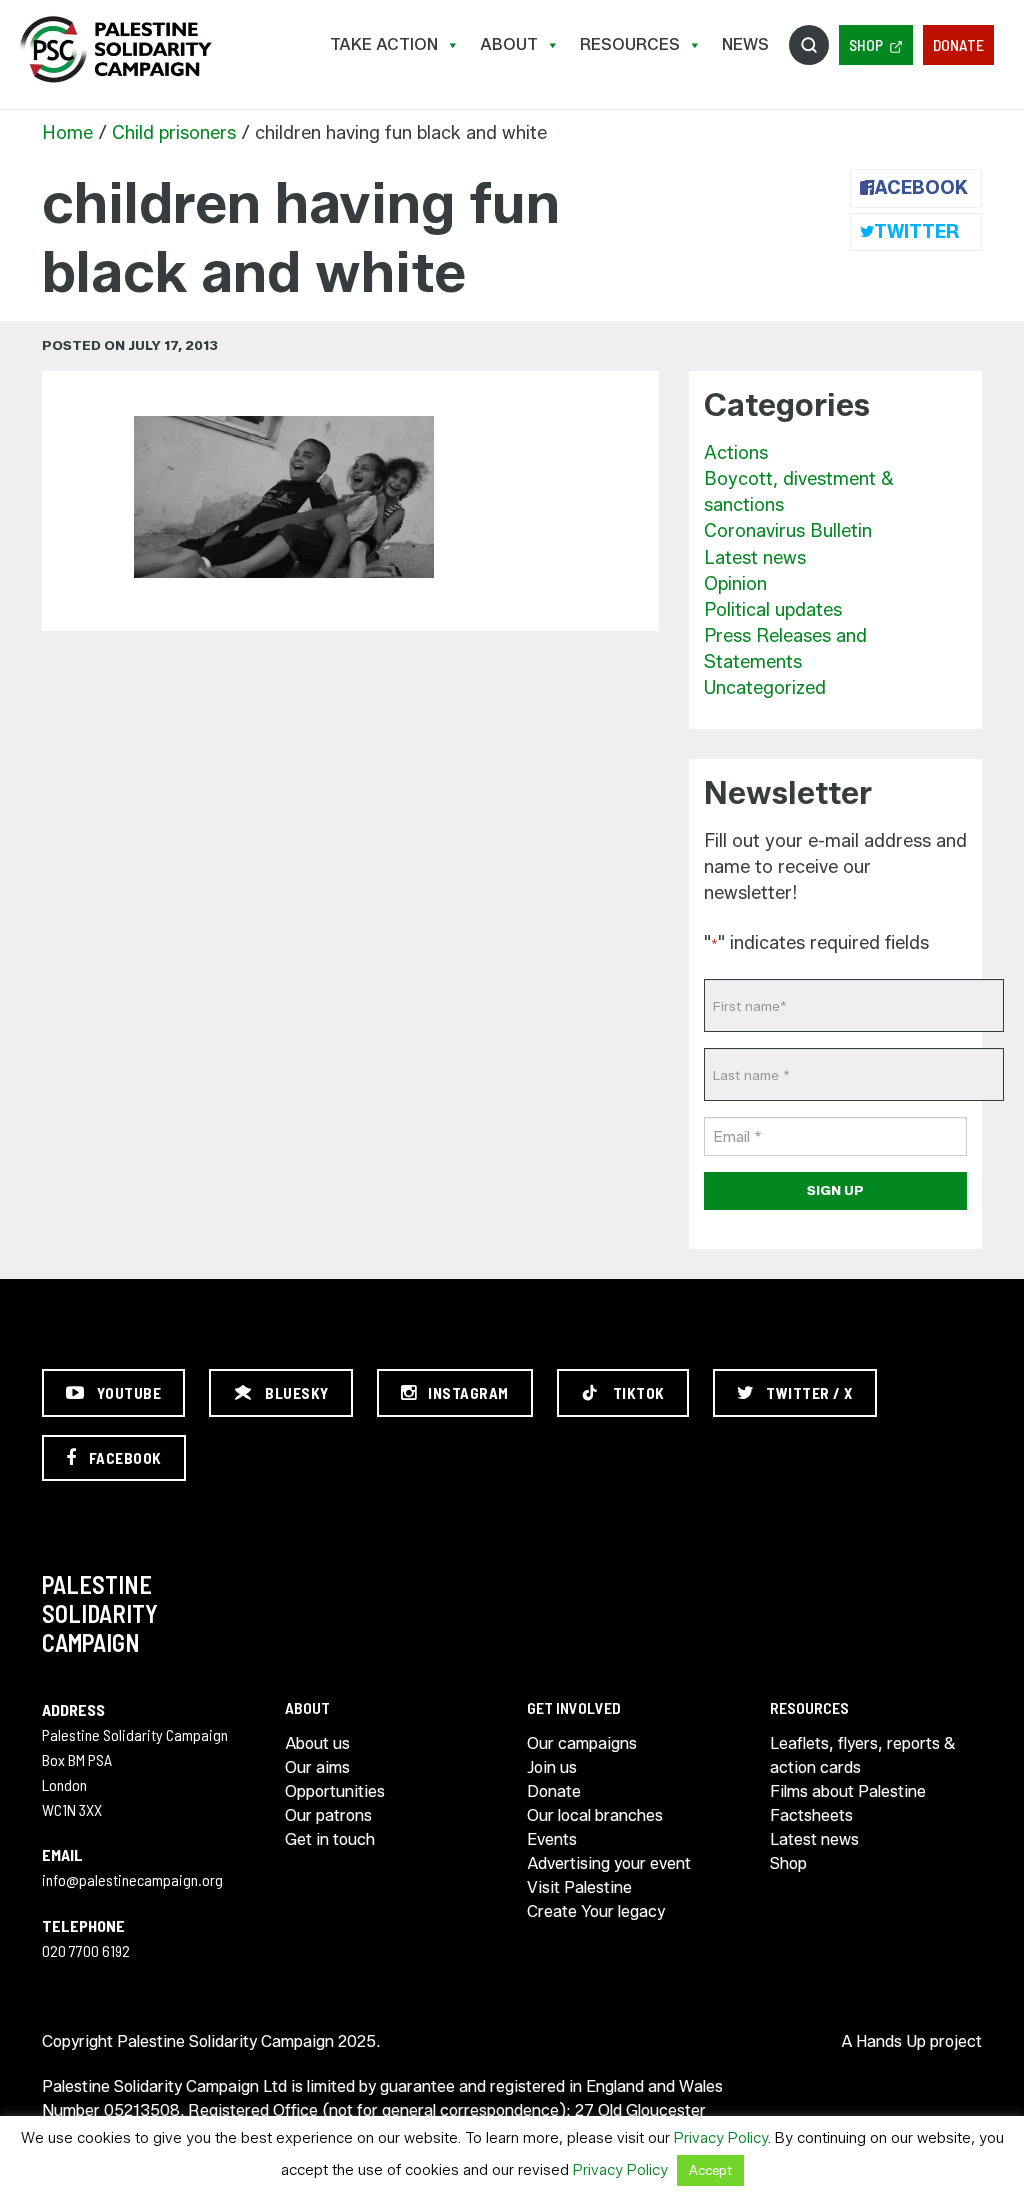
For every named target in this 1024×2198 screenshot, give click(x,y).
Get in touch (330, 1839)
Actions (736, 453)
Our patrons (328, 1815)
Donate (958, 44)
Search (809, 45)
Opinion (735, 584)
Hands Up (891, 2041)
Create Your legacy (596, 1911)
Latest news (755, 558)
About (509, 44)
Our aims (317, 1767)
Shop (866, 44)
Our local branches (595, 1815)
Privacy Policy (721, 2138)
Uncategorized (765, 688)
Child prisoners (174, 133)
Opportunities (335, 1791)
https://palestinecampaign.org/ (115, 49)
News (745, 44)
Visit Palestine (579, 1887)
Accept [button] (710, 2170)
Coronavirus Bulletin (788, 531)
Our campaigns (582, 1743)
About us (317, 1743)
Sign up (835, 1190)
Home (67, 133)
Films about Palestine (848, 1791)
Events (552, 1839)
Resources (630, 44)
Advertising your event (609, 1863)
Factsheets (811, 1815)
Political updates (773, 610)
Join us (552, 1767)
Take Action (384, 44)
